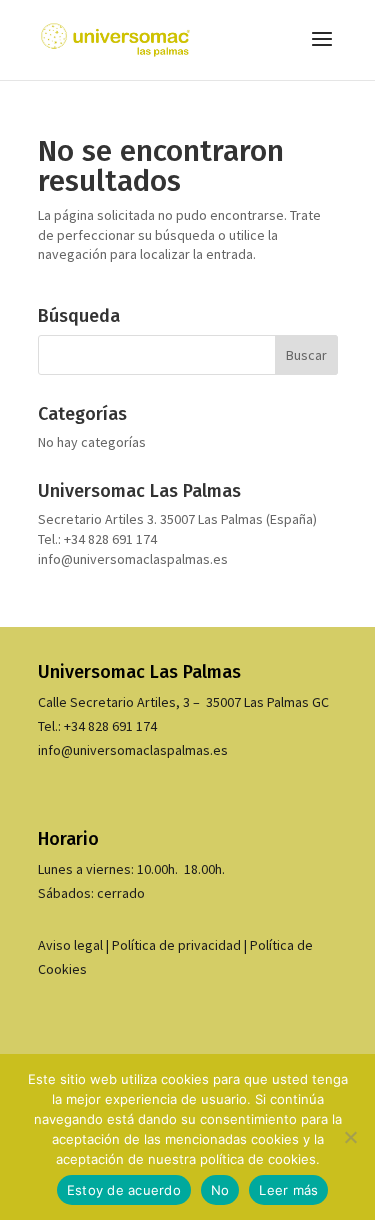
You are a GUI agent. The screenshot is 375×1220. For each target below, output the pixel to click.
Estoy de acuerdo (124, 1190)
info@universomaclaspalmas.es (133, 559)
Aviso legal (70, 945)
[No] (350, 1137)
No (220, 1190)
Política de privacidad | (181, 945)
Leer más (288, 1190)
